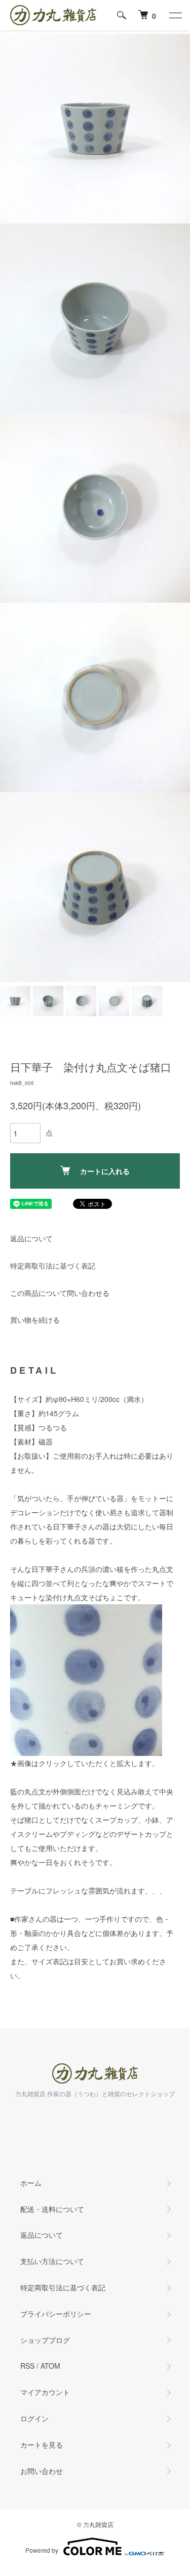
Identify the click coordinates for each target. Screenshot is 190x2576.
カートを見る (42, 2445)
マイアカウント (45, 2392)
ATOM (50, 2366)
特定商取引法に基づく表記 (53, 1266)
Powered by (42, 2550)
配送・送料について (52, 2209)
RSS (27, 2366)
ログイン (34, 2418)
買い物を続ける (35, 1320)
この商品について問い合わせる (60, 1293)
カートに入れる (105, 1171)
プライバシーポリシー (56, 2314)
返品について (31, 1238)
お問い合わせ (42, 2471)
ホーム (31, 2183)
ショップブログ (45, 2340)
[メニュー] (175, 15)
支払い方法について (52, 2261)
